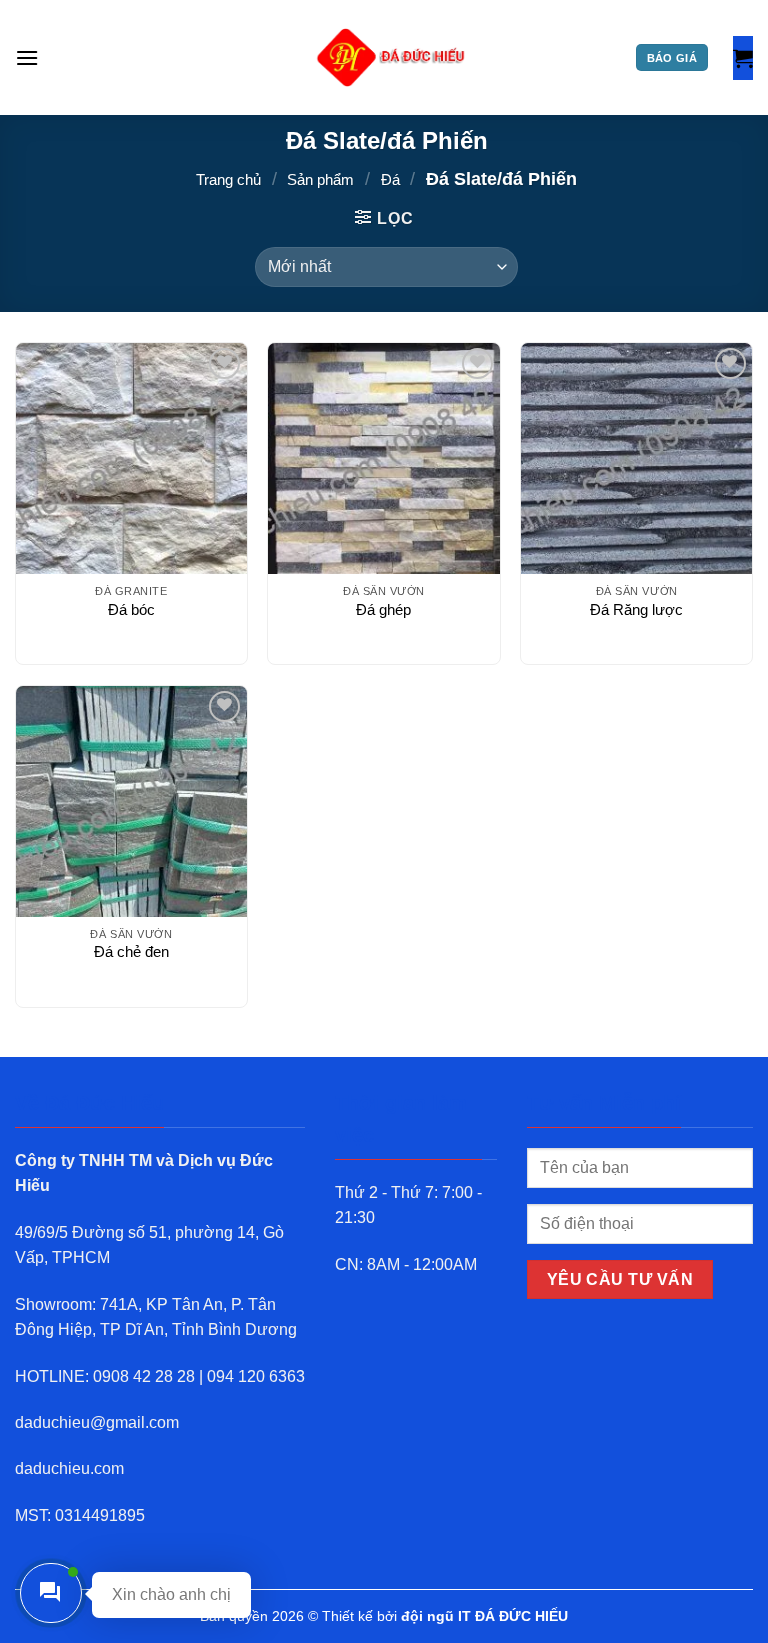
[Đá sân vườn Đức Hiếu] (392, 58)
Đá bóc (131, 609)
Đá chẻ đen (131, 951)
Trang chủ (228, 179)
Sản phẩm (320, 179)
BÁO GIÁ (672, 58)
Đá (390, 179)
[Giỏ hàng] (743, 58)
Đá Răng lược (636, 609)
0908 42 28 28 (144, 1376)
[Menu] (27, 57)
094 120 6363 (256, 1376)
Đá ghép (383, 609)
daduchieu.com (69, 1468)
